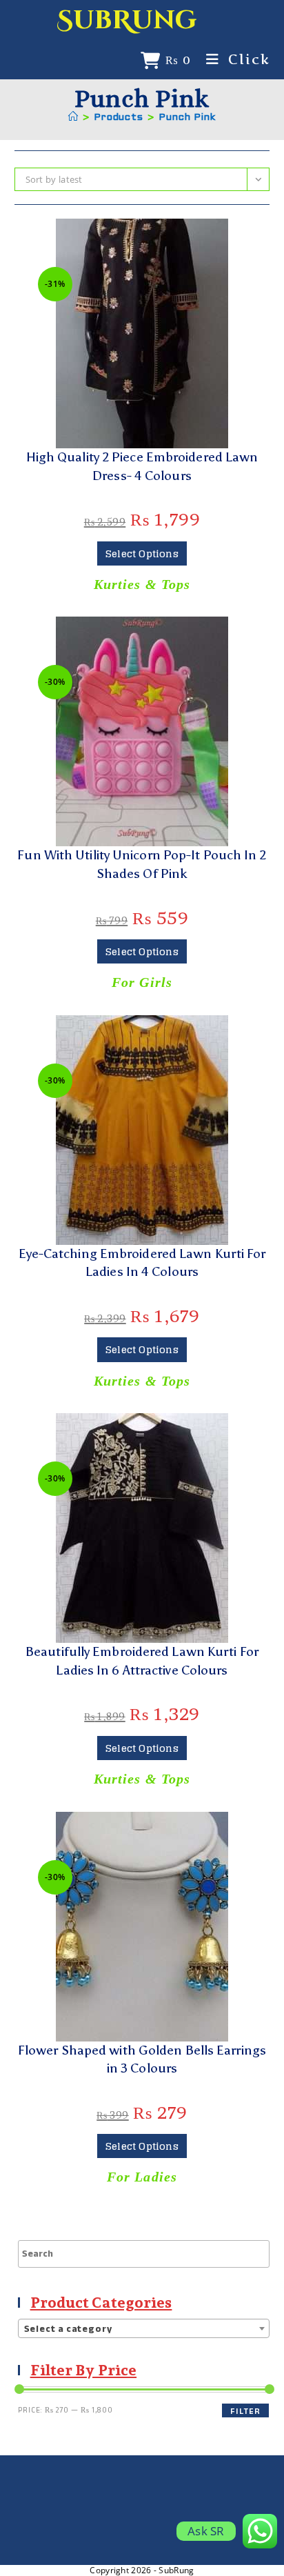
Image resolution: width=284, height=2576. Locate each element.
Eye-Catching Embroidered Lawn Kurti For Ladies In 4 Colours (142, 1263)
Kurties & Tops (142, 584)
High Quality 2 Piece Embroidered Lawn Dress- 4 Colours (142, 466)
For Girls (142, 982)
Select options (142, 553)
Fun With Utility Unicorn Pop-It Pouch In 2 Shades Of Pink (142, 864)
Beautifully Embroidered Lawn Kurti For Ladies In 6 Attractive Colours (142, 1661)
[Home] (73, 118)
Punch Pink (187, 118)
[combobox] (144, 2328)
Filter (245, 2411)
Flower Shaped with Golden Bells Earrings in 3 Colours (142, 2059)
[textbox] (144, 2329)
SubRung (127, 20)
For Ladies (142, 2177)
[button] (142, 235)
